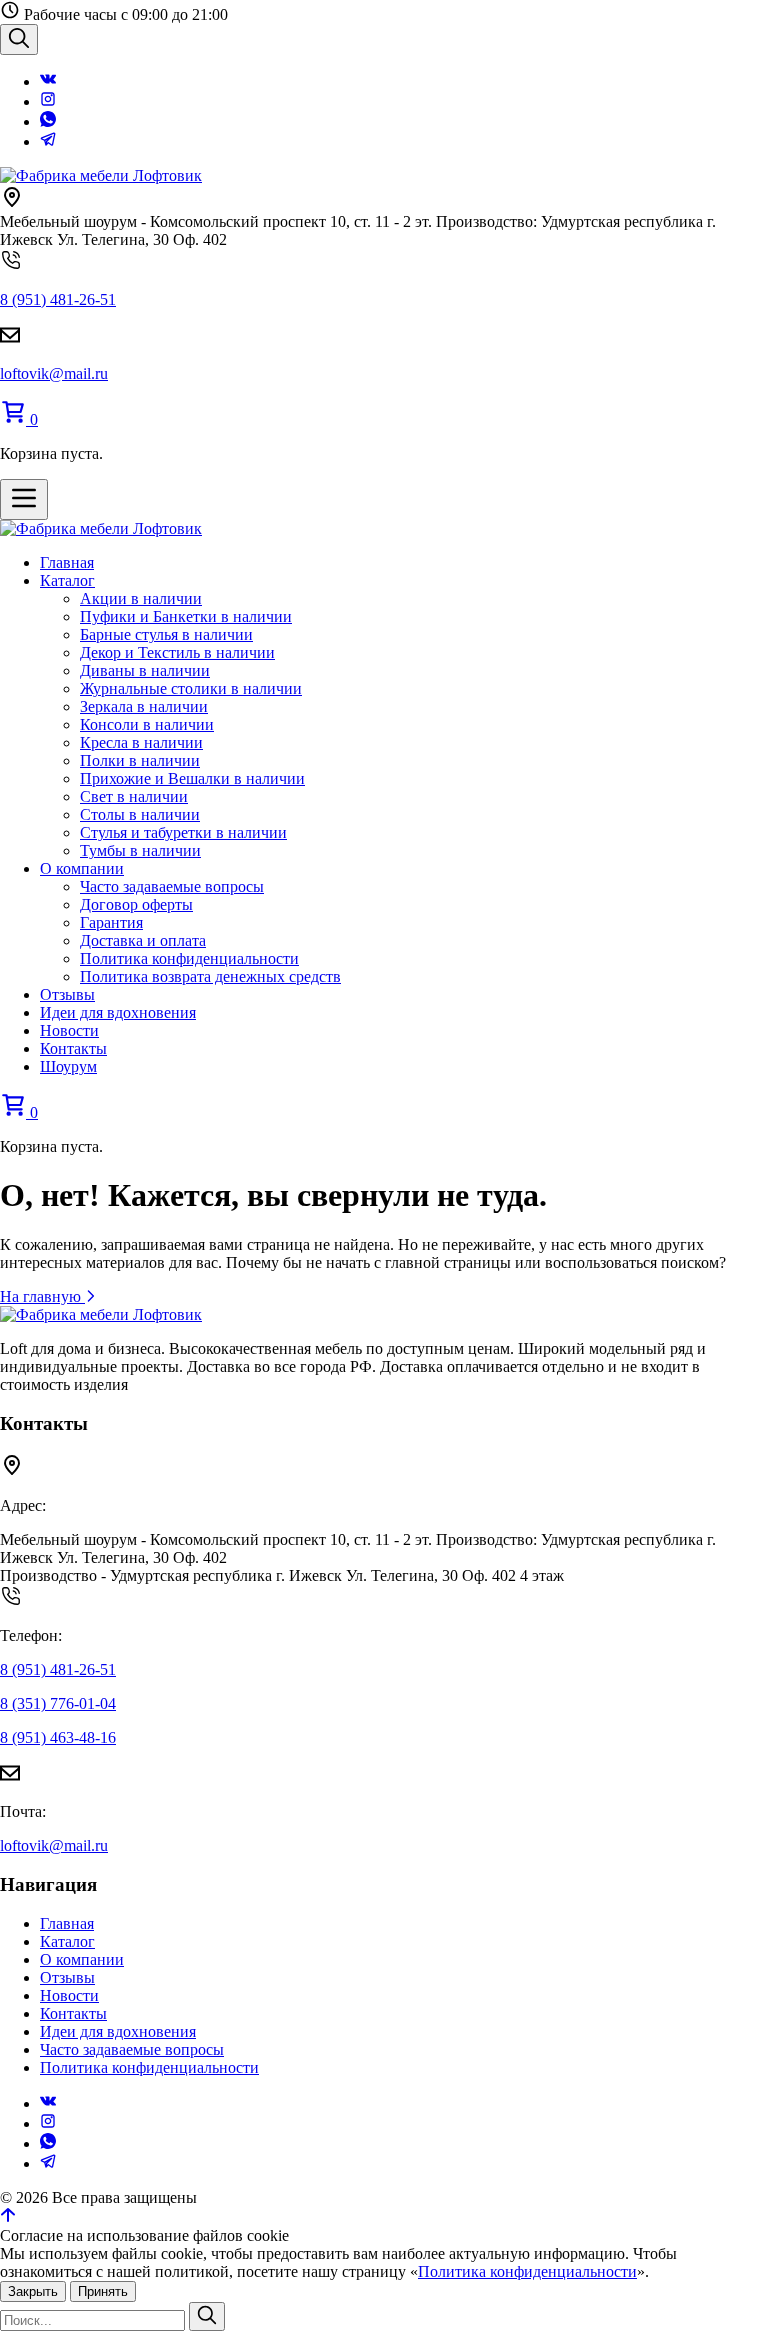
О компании (82, 868)
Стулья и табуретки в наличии (183, 832)
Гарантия (111, 922)
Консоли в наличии (147, 724)
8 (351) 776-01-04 (58, 1703)
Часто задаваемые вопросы (172, 886)
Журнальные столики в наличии (191, 688)
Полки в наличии (140, 760)
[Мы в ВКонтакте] (48, 81)
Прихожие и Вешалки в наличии (192, 778)
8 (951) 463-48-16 (58, 1737)
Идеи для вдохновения (118, 1012)
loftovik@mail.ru (54, 373)
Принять (103, 2291)
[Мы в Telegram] (48, 141)
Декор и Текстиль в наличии (177, 652)
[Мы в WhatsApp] (48, 121)
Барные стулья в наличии (166, 634)
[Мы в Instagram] (48, 101)
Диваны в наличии (145, 670)
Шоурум (68, 1066)
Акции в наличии (141, 598)
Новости (69, 1030)
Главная (67, 562)
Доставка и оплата (143, 940)
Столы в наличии (140, 814)
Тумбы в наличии (140, 850)
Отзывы (67, 994)
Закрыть (33, 2291)
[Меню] (24, 499)
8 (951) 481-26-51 (58, 299)
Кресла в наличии (141, 742)
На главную (42, 1296)
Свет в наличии (134, 796)
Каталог (67, 580)
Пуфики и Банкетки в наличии (186, 616)
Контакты (73, 1048)
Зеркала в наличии (144, 706)
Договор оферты (136, 904)
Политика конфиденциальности (189, 958)
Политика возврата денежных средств (210, 976)
